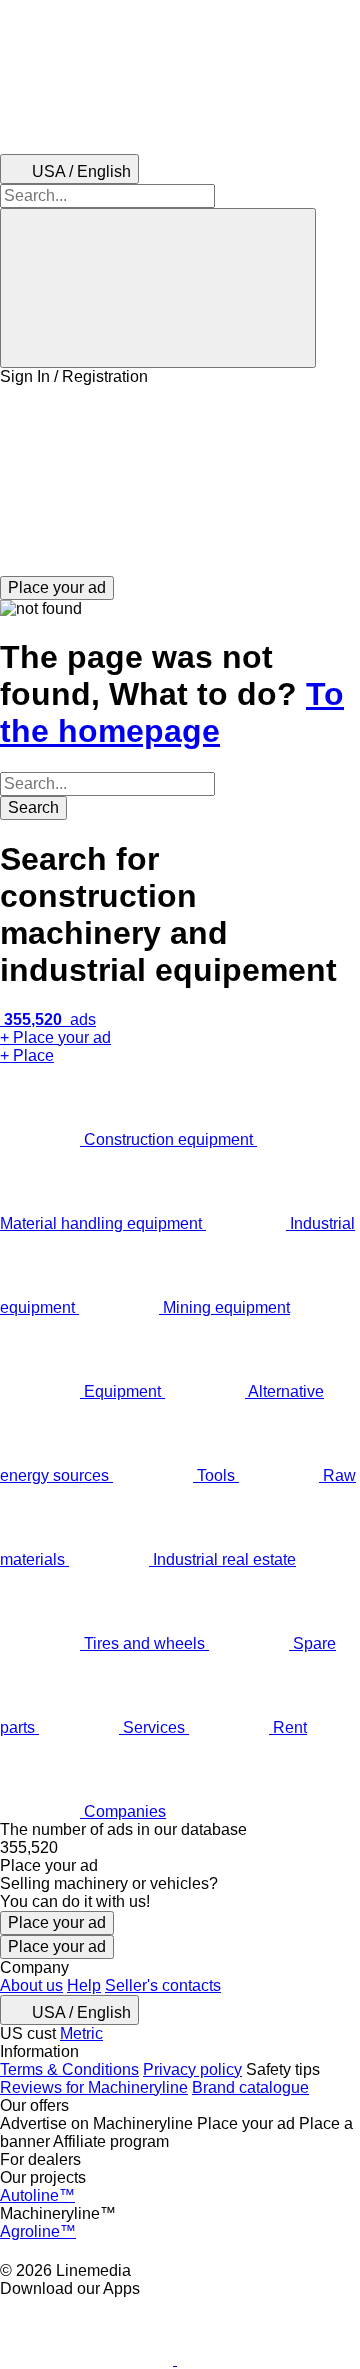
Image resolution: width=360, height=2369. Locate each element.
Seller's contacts (163, 1985)
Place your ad (57, 1922)
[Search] (158, 288)
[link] (180, 1848)
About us (31, 1985)
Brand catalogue (250, 2087)
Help (84, 1985)
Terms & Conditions (69, 2069)
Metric (81, 2033)
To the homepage (172, 712)
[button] (180, 481)
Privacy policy (192, 2069)
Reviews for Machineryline (94, 2087)
